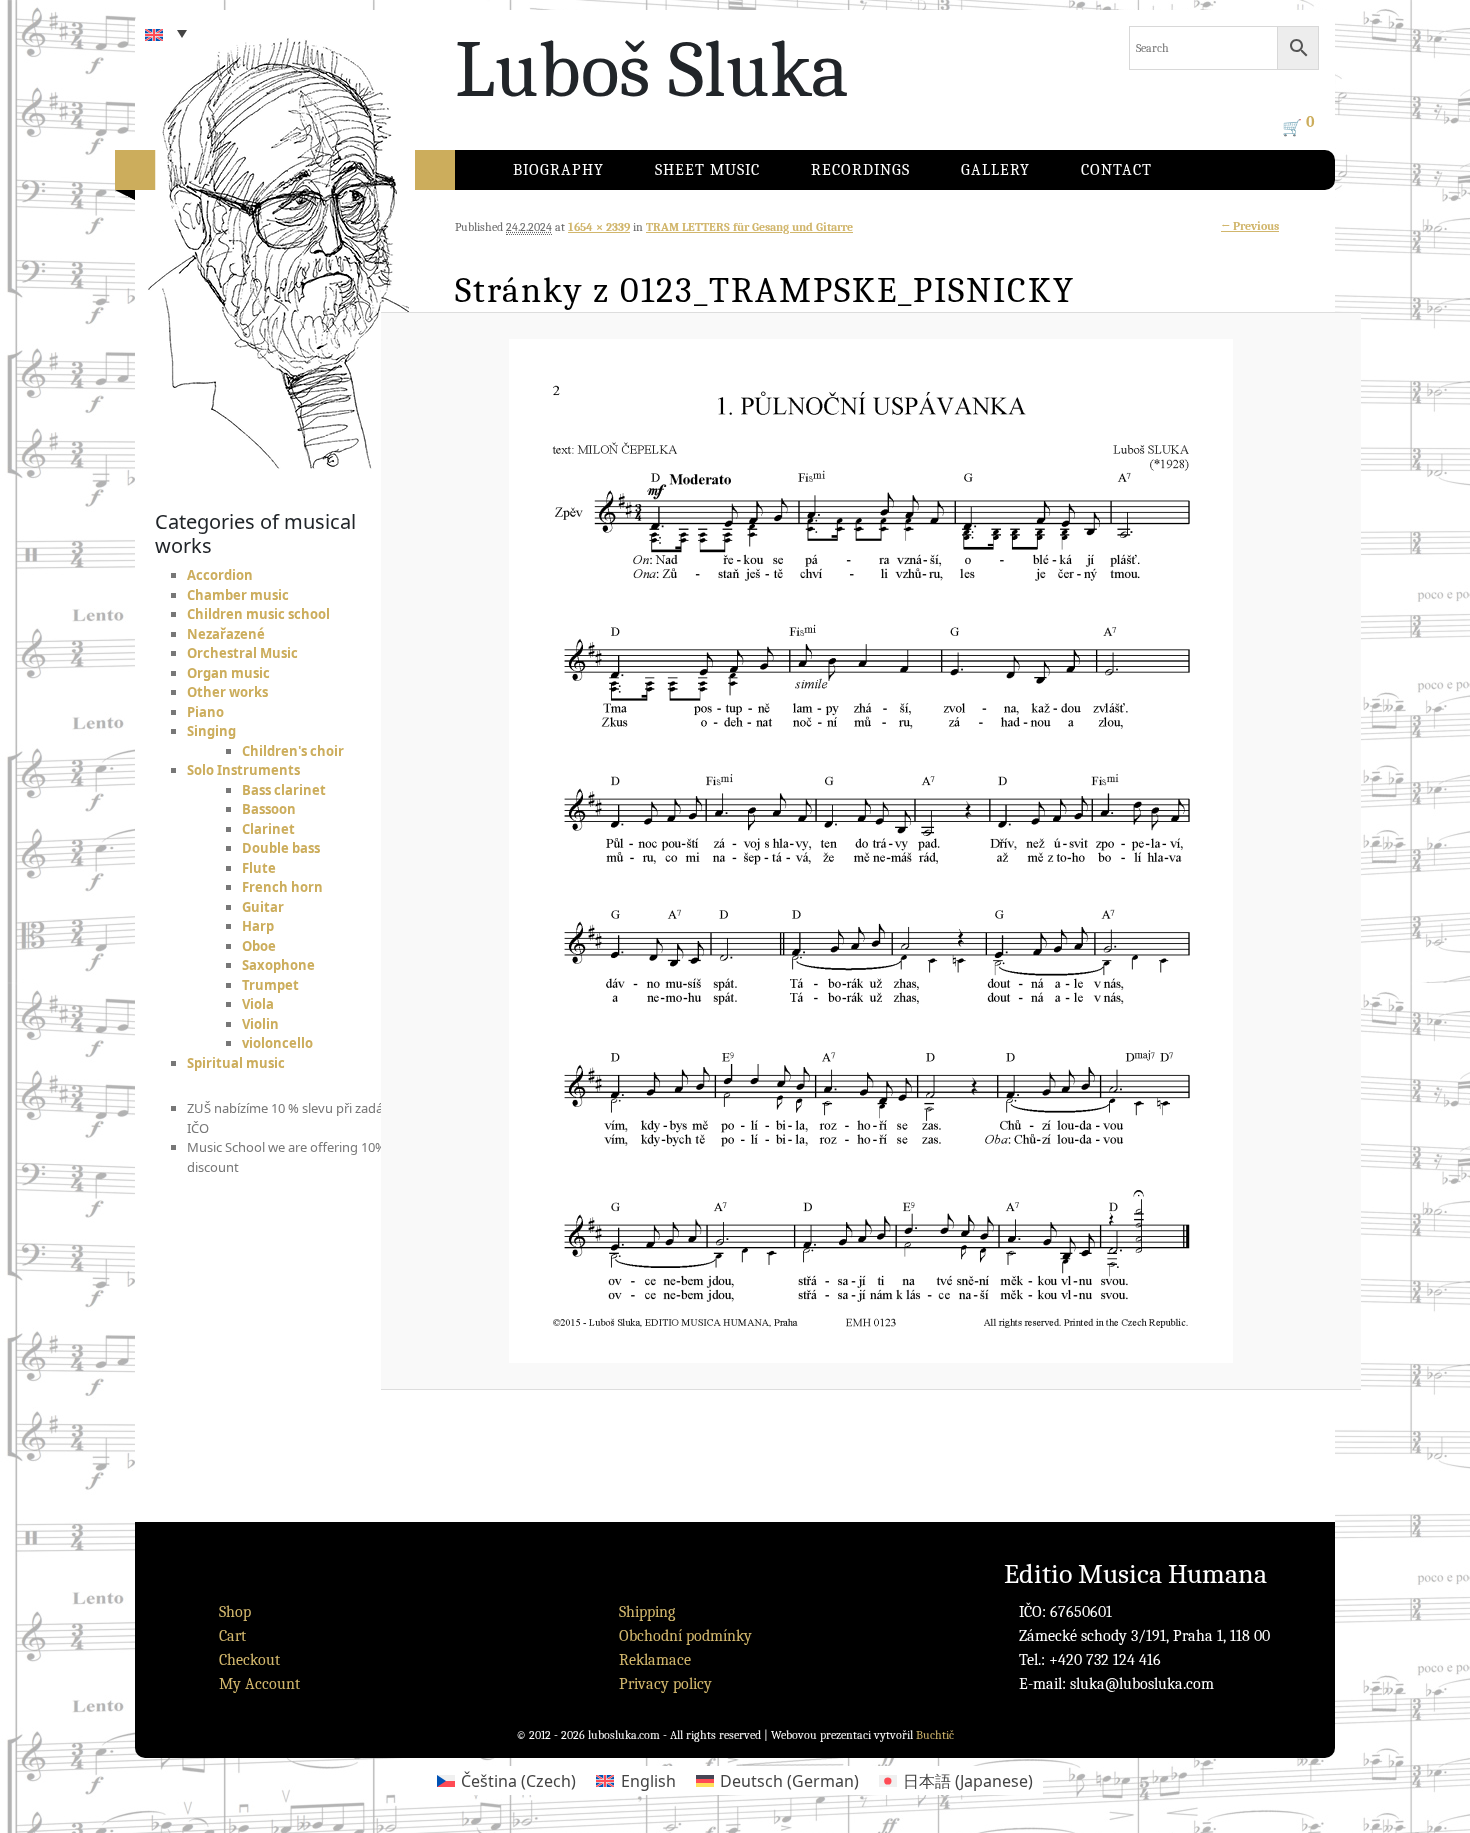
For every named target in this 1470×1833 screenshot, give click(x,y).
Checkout (249, 1660)
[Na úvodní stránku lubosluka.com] (315, 235)
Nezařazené (226, 634)
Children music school (258, 614)
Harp (258, 926)
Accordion (220, 575)
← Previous (1250, 226)
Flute (259, 868)
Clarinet (268, 829)
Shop (235, 1612)
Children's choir (293, 751)
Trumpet (270, 985)
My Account (259, 1684)
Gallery (995, 170)
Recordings (860, 170)
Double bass (281, 848)
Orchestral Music (242, 653)
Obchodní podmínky (685, 1636)
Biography (558, 170)
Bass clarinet (284, 790)
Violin (260, 1024)
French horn (282, 887)
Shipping (647, 1612)
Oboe (259, 946)
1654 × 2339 (599, 227)
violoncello (277, 1043)
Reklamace (655, 1660)
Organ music (228, 673)
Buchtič (935, 1735)
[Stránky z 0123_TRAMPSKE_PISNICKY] (871, 851)
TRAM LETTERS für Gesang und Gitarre (749, 227)
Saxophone (278, 965)
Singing (211, 731)
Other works (227, 692)
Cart (232, 1636)
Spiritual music (236, 1063)
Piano (205, 712)
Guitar (263, 907)
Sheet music (707, 170)
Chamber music (238, 595)
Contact (1116, 170)
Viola (258, 1004)
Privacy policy (665, 1684)
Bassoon (269, 809)
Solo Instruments (243, 770)
